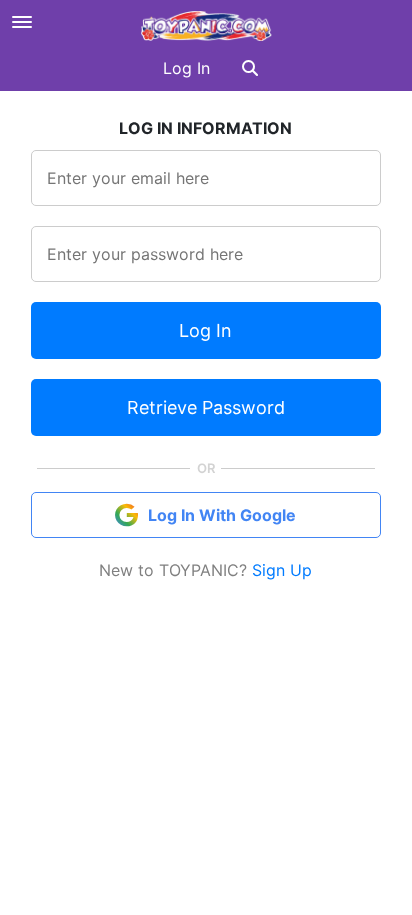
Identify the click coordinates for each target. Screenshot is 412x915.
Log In (186, 68)
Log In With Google (222, 515)
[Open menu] (22, 22)
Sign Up (282, 570)
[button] (250, 68)
